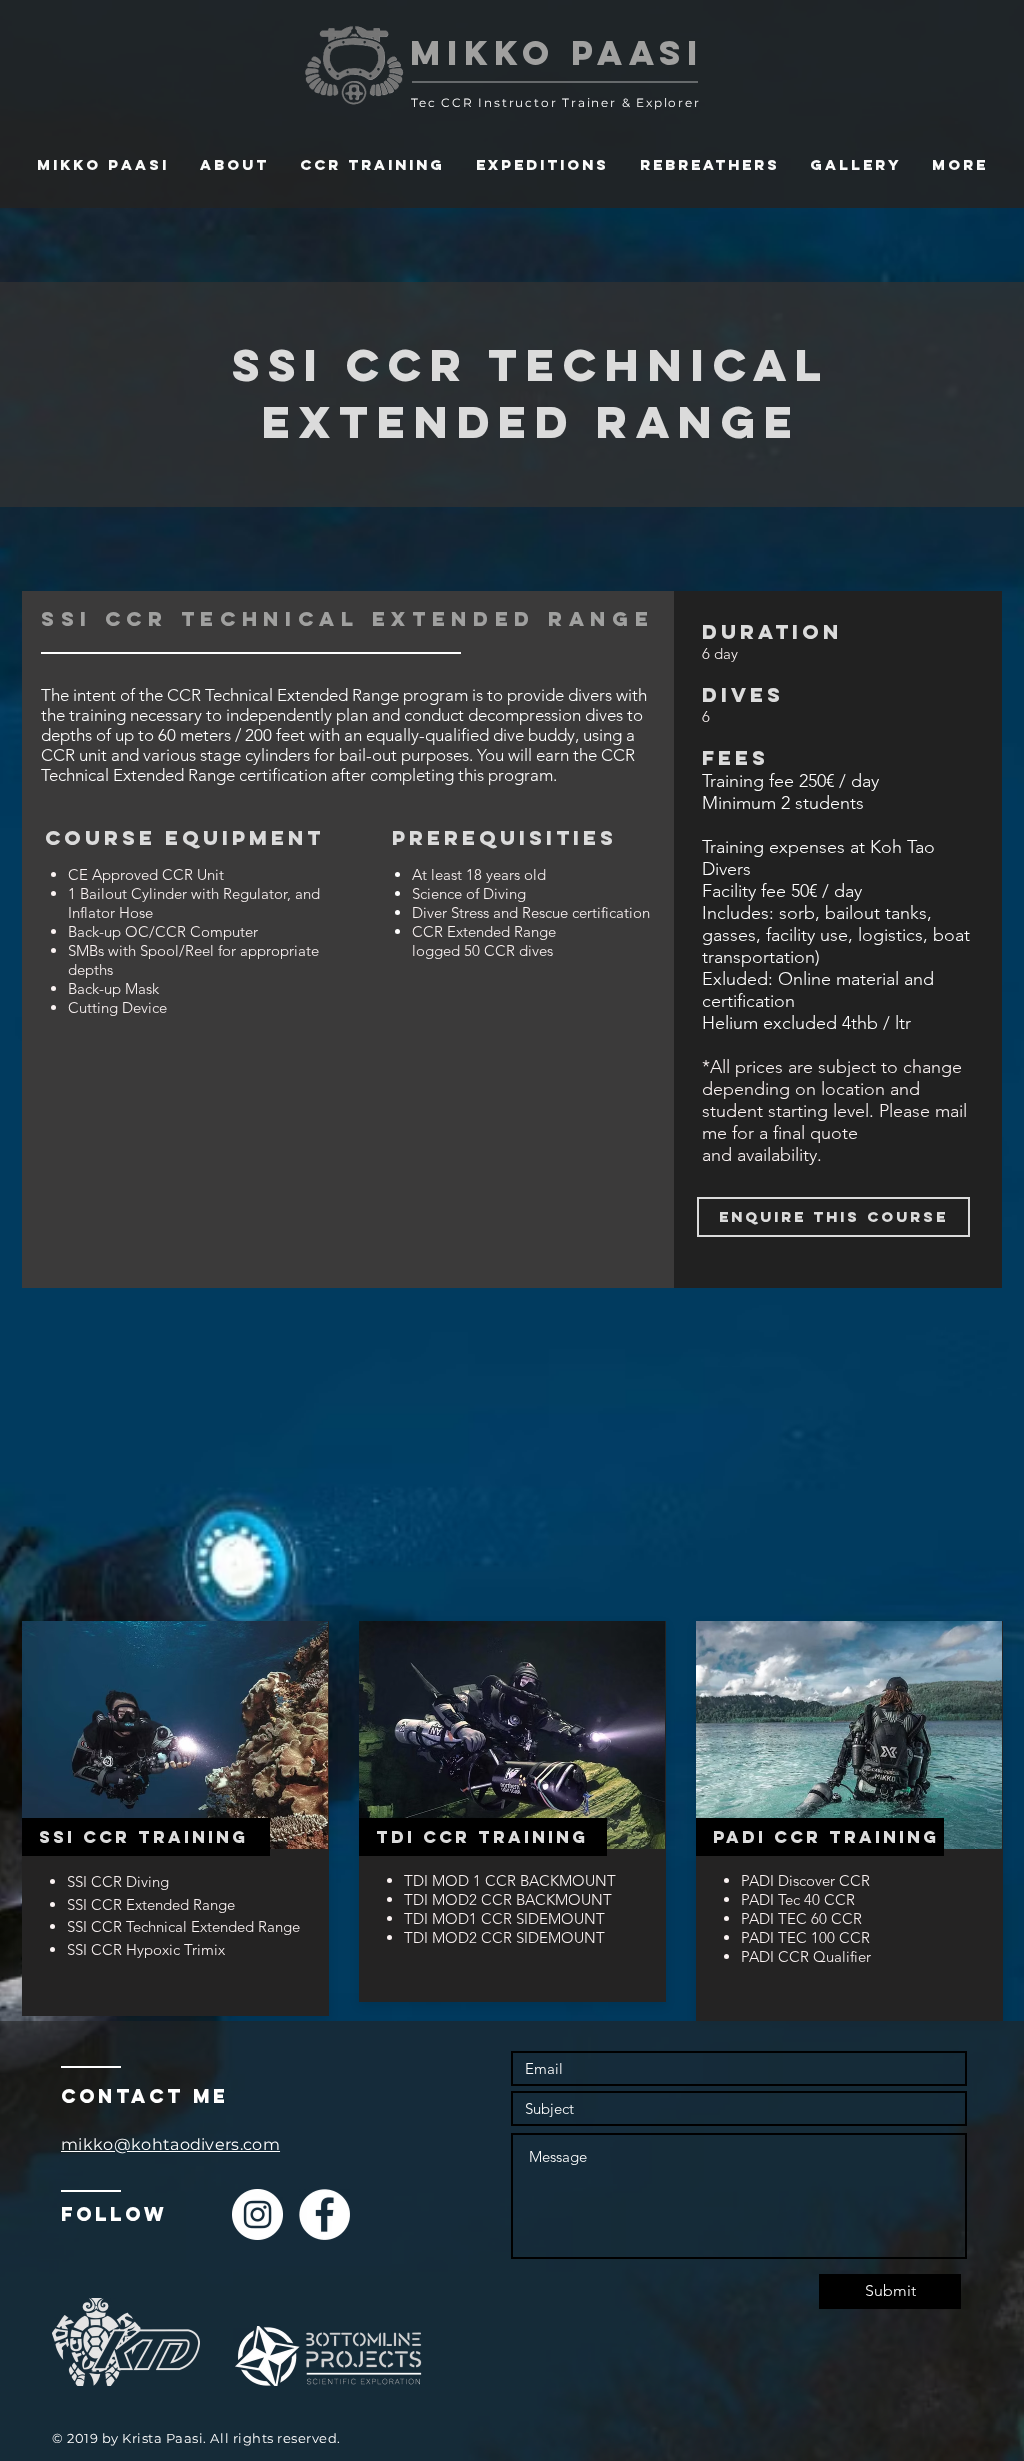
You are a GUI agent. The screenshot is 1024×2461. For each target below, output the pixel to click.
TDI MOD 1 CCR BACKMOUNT (512, 1880)
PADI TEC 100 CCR (807, 1937)
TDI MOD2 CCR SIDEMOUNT (504, 1937)
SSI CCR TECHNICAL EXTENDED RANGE (531, 393)
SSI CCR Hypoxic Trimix (146, 1949)
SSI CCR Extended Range (153, 1904)
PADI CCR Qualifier (808, 1956)
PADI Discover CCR (805, 1880)
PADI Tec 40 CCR (798, 1899)
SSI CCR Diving (118, 1881)
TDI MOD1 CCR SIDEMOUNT (504, 1918)
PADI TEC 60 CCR (801, 1918)
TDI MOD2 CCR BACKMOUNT (510, 1899)
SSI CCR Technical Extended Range (185, 1926)
